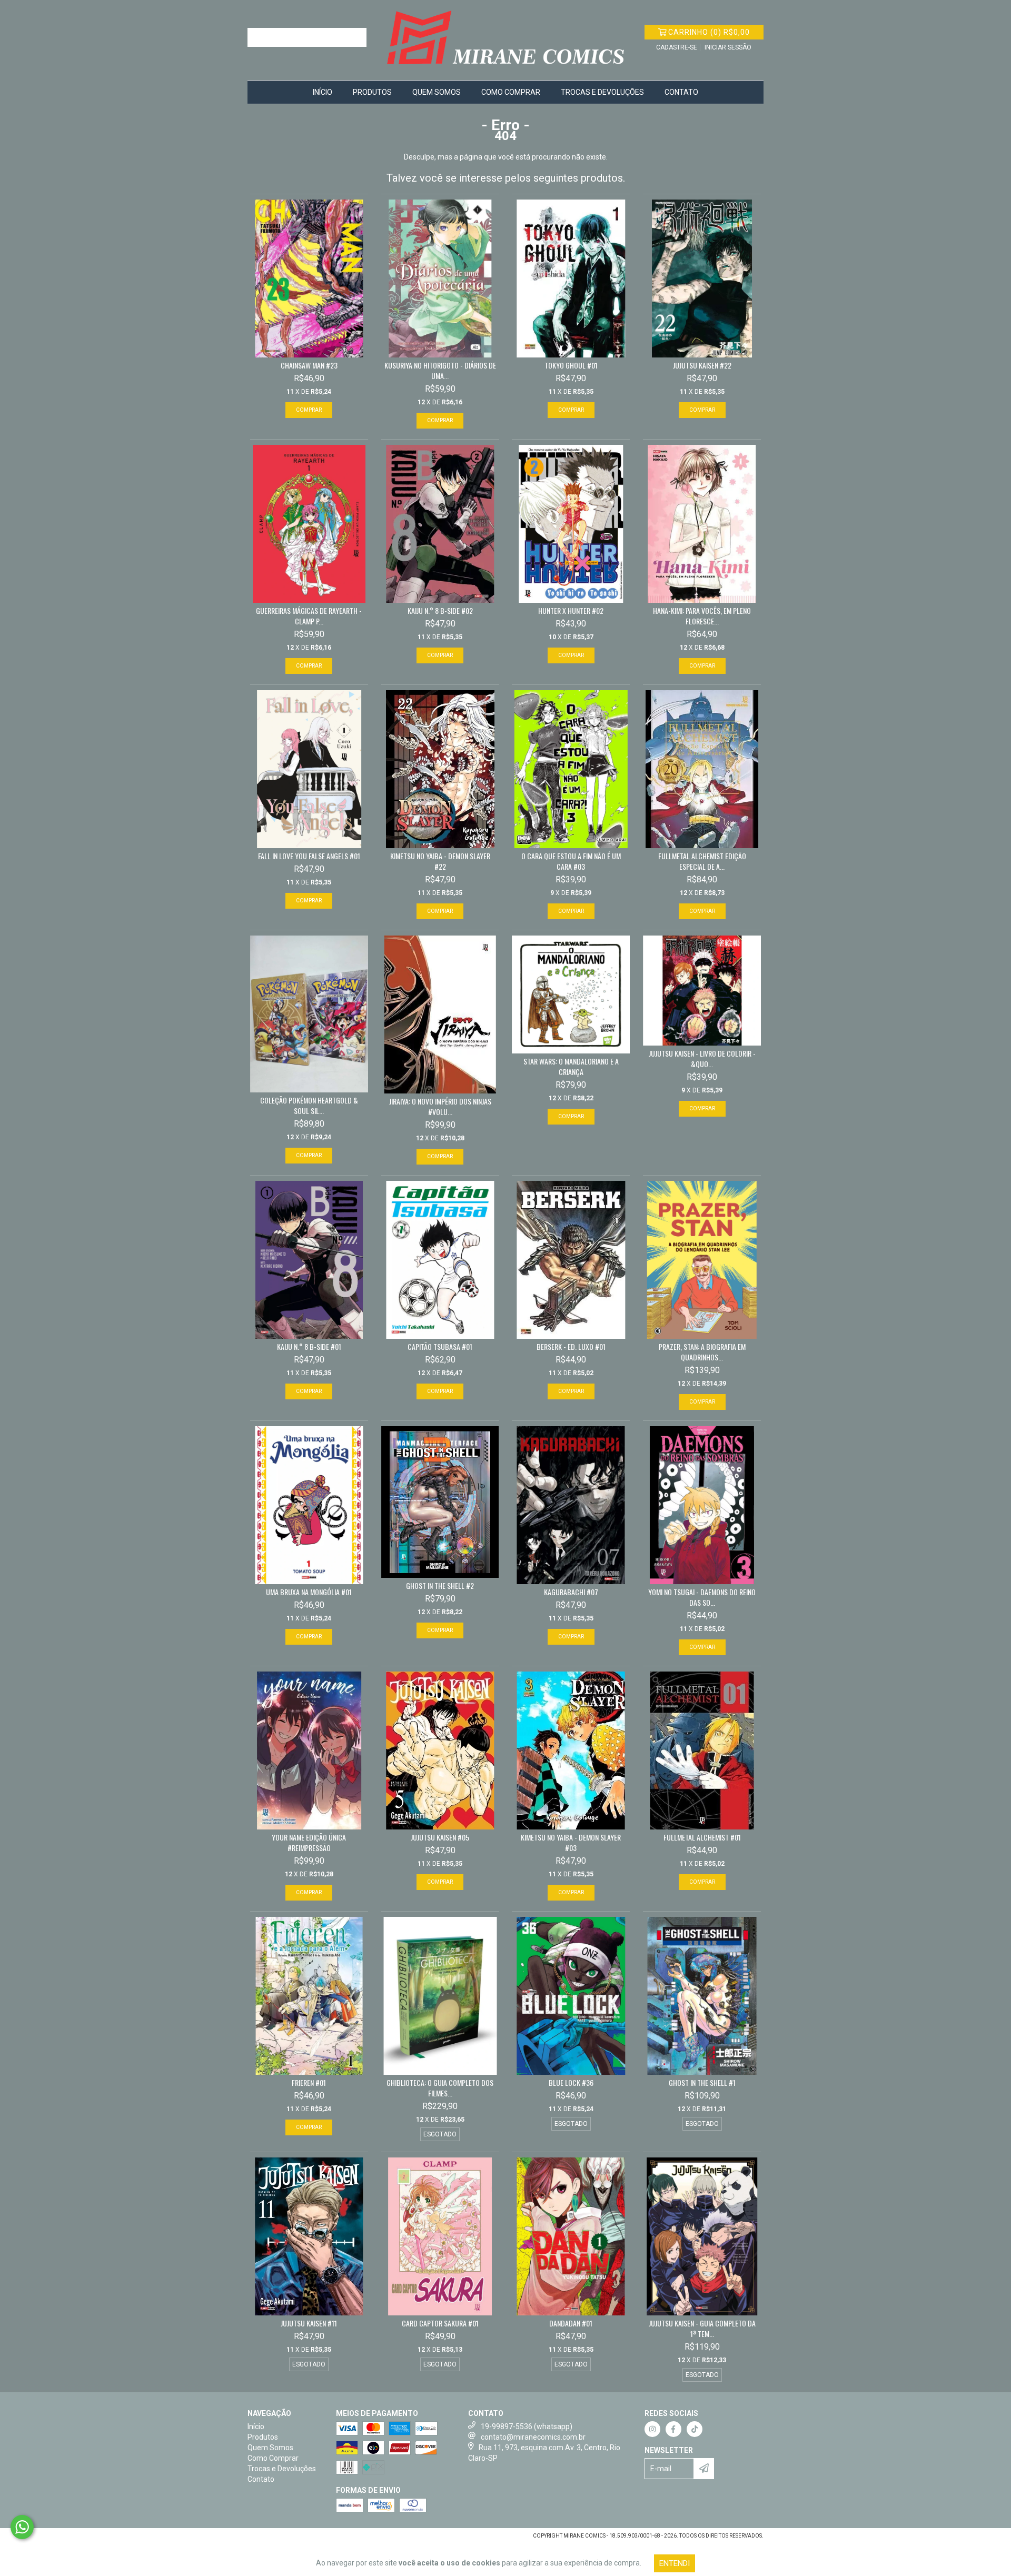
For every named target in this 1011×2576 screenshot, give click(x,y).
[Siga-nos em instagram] (652, 2429)
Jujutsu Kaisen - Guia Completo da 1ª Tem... (702, 2329)
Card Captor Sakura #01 (440, 2323)
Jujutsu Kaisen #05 (440, 1837)
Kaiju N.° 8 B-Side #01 (309, 1347)
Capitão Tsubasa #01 (440, 1347)
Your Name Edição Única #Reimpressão (309, 1843)
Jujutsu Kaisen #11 (309, 2323)
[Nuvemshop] (294, 2539)
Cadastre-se (677, 47)
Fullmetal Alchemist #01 (702, 1837)
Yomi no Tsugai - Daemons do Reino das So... (702, 1597)
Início (323, 92)
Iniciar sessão (728, 47)
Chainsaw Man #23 (309, 365)
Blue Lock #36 (571, 2083)
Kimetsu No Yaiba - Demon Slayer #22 (440, 861)
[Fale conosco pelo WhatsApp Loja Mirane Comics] (22, 2527)
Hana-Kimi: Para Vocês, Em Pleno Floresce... (702, 616)
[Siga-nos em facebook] (673, 2429)
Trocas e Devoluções (602, 92)
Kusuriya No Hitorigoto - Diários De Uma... (440, 371)
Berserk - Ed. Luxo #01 (571, 1347)
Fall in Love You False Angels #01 (309, 856)
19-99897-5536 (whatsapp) (527, 2426)
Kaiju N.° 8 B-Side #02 (440, 611)
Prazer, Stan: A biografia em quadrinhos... (702, 1352)
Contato (681, 92)
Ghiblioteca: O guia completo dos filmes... (440, 2088)
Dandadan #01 (571, 2323)
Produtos (372, 92)
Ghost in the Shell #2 (440, 1586)
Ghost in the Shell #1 (702, 2083)
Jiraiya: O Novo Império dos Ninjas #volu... (440, 1107)
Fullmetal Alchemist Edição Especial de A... (702, 861)
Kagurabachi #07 (571, 1592)
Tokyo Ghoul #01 (571, 365)
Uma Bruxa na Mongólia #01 (309, 1592)
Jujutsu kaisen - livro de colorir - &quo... (702, 1059)
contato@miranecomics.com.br (533, 2437)
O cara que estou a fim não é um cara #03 (571, 861)
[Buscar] (356, 37)
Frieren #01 (309, 2083)
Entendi (675, 2563)
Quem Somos (437, 92)
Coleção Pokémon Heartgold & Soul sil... (309, 1106)
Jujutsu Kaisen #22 (702, 365)
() (709, 32)
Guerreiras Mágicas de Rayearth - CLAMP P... (309, 616)
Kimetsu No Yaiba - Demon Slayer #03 (571, 1843)
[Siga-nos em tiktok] (695, 2429)
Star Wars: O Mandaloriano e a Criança (571, 1067)
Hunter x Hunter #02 (571, 611)
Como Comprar (511, 92)
